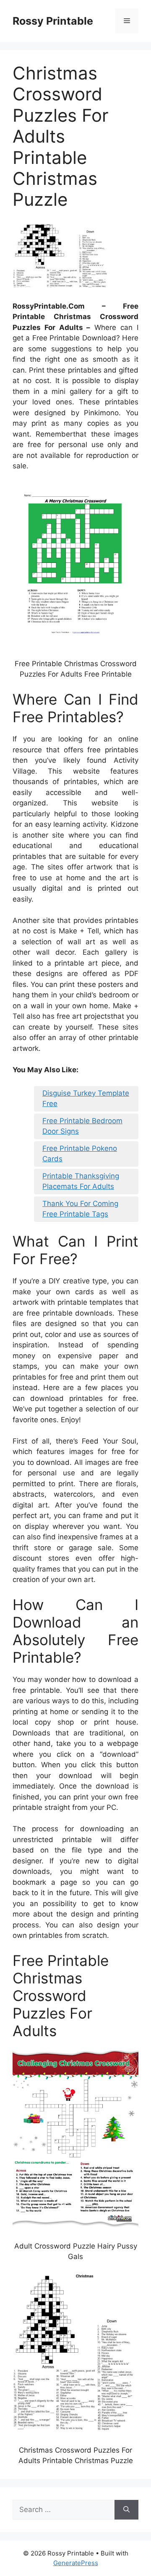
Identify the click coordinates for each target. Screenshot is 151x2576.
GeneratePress (76, 2563)
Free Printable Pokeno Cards (80, 1154)
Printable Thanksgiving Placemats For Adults (81, 1181)
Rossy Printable (53, 21)
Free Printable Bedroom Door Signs (82, 1126)
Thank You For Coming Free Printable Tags (80, 1209)
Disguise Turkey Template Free (86, 1099)
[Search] (126, 2510)
